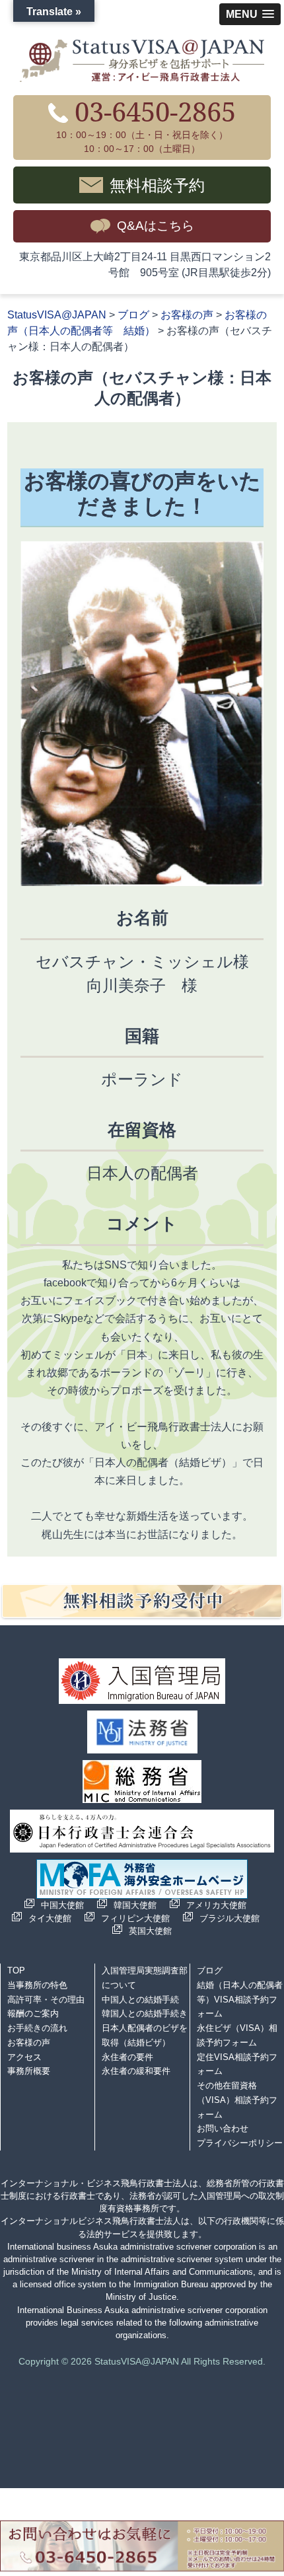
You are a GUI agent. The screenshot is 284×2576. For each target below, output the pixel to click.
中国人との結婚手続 (140, 2000)
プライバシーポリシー (240, 2143)
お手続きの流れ (37, 2028)
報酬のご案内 (33, 2013)
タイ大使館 (50, 1918)
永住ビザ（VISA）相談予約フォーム (237, 2035)
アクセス (24, 2057)
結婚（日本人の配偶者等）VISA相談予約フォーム (240, 2000)
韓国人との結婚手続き (145, 2013)
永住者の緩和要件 (136, 2071)
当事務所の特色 (37, 1985)
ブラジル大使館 (230, 1918)
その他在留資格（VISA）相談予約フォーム (237, 2100)
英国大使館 (150, 1931)
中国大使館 (62, 1905)
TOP (16, 1970)
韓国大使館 (135, 1905)
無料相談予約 (157, 185)
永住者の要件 (127, 2057)
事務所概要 (29, 2071)
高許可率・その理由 (46, 2000)
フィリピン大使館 (135, 1918)
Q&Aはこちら (156, 226)
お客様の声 (29, 2042)
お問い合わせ (223, 2128)
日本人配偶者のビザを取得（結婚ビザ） (145, 2035)
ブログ (210, 1970)
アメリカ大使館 (216, 1905)
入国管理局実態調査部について (145, 1978)
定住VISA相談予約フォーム (237, 2064)
